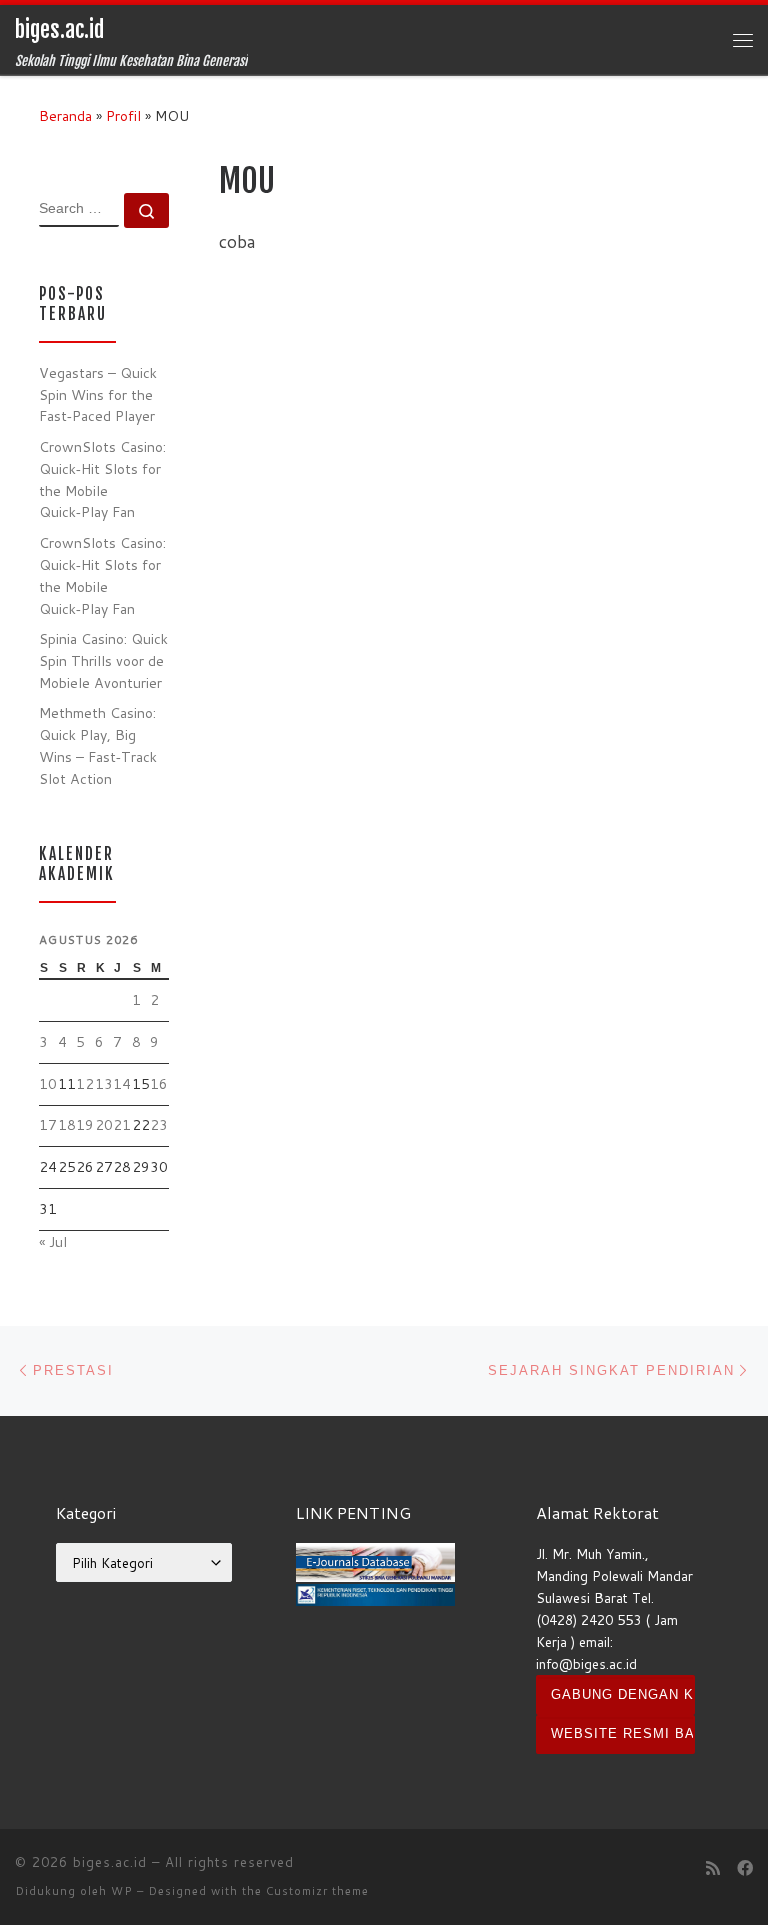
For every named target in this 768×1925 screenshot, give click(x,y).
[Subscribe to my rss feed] (713, 1868)
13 (104, 1084)
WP (122, 1891)
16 (159, 1084)
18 (67, 1125)
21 (122, 1125)
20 (104, 1125)
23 (159, 1125)
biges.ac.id (110, 1862)
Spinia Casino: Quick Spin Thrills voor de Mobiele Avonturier (103, 661)
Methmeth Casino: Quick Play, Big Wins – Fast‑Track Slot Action (98, 745)
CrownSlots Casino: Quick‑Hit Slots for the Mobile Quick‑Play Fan (102, 479)
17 (48, 1125)
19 (85, 1125)
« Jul (53, 1242)
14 (122, 1084)
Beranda (65, 116)
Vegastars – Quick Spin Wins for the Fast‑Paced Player (98, 395)
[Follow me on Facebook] (745, 1868)
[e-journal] (375, 1560)
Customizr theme (317, 1891)
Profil (123, 116)
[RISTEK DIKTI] (375, 1592)
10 (48, 1084)
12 (85, 1084)
